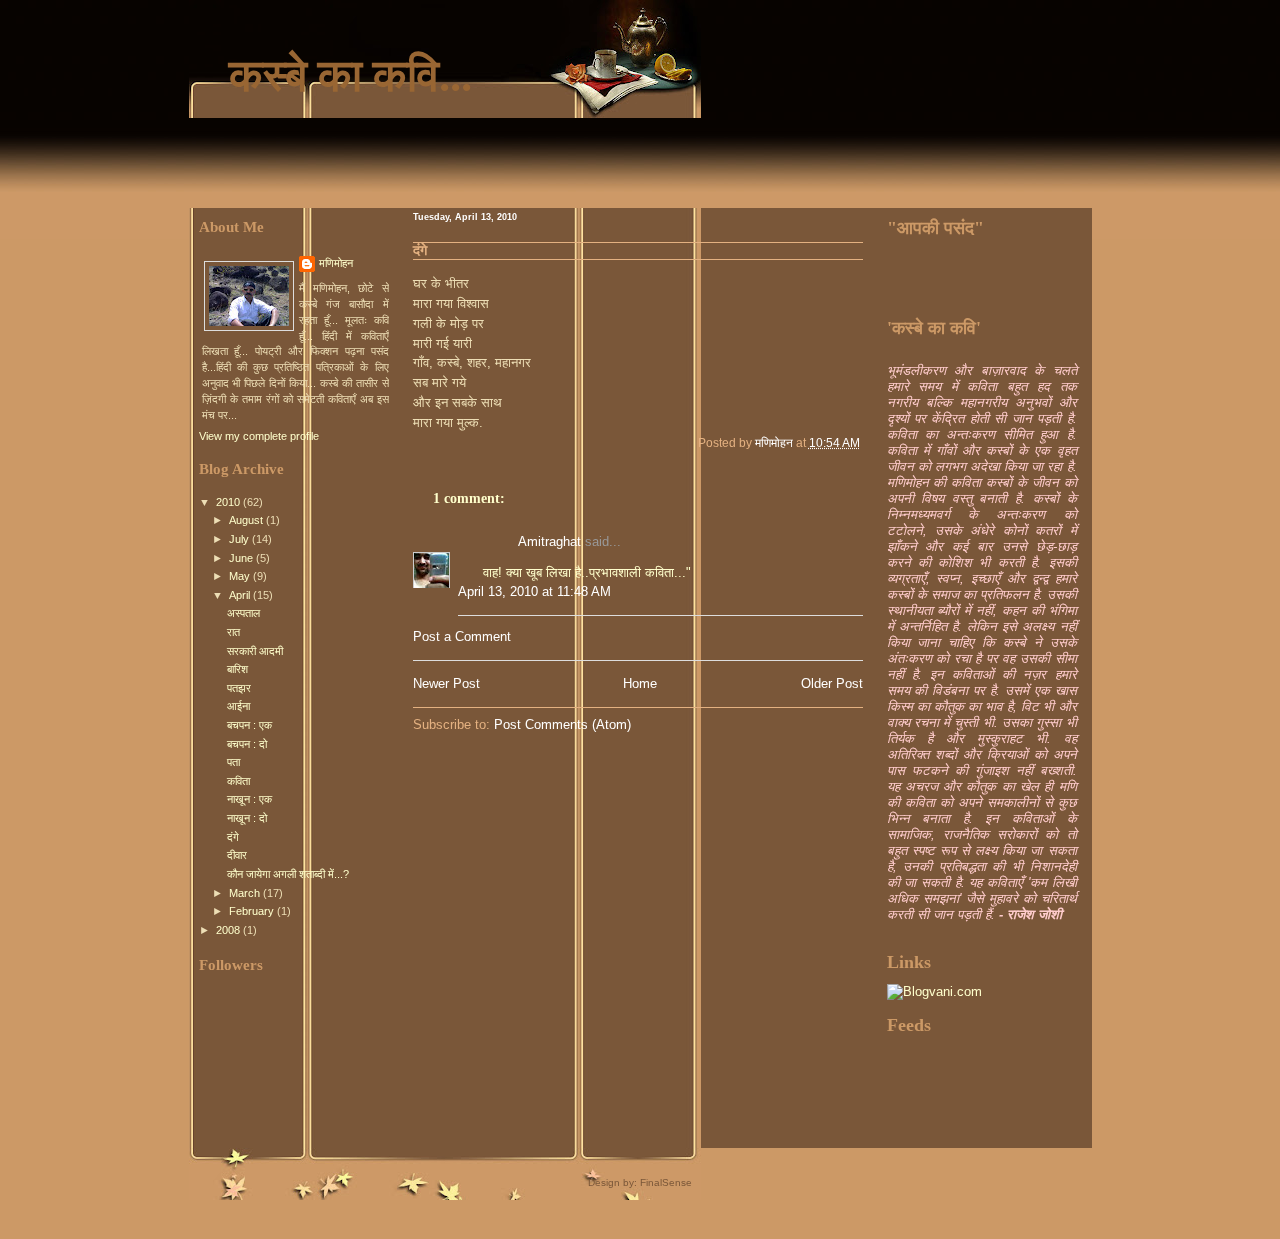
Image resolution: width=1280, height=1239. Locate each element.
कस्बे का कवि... (350, 76)
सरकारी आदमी (255, 651)
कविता (238, 781)
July (240, 539)
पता (233, 762)
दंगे (233, 837)
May (241, 576)
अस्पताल (243, 613)
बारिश (237, 669)
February (253, 911)
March (246, 893)
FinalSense (666, 1182)
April (241, 595)
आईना (238, 706)
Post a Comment (462, 637)
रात (233, 632)
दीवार (237, 855)
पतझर (239, 688)
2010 (229, 502)
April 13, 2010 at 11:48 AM (534, 592)
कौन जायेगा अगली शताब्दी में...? (288, 874)
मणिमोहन (336, 263)
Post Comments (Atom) (562, 724)
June (242, 558)
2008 (229, 930)
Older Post (832, 683)
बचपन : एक (249, 725)
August (247, 520)
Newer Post (446, 683)
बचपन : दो (247, 744)
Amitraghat (549, 542)
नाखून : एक (249, 799)
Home (640, 683)
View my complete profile (259, 436)
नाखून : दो (247, 818)
